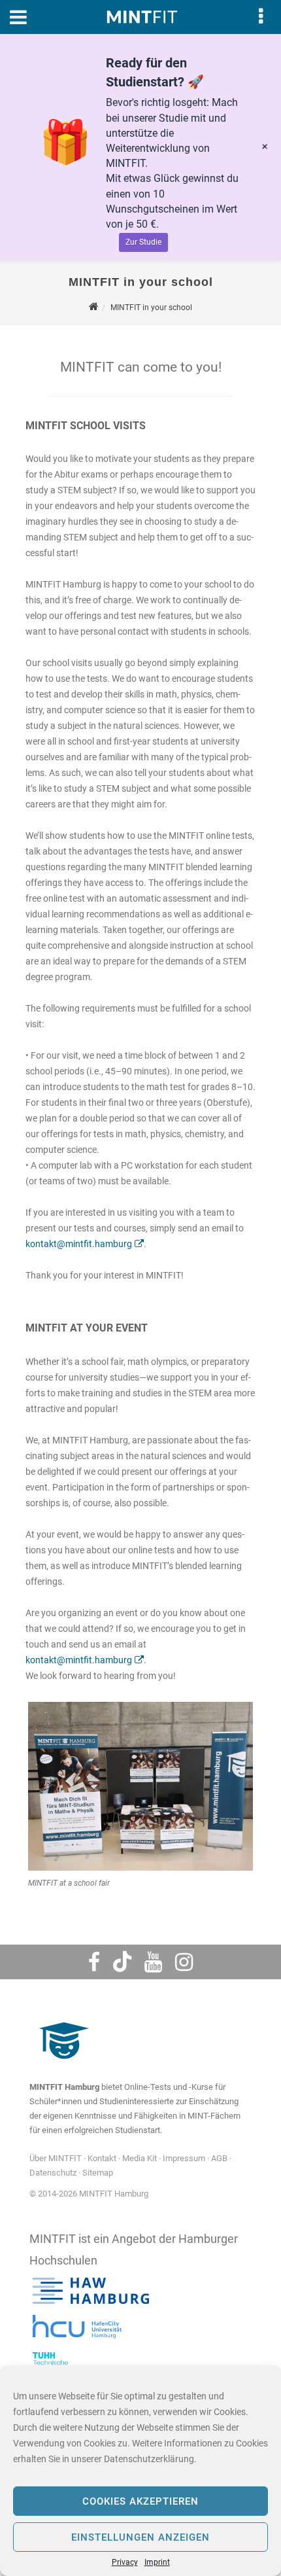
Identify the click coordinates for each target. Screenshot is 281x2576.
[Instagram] (184, 1962)
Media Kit (140, 2158)
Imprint (157, 2562)
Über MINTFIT (56, 2158)
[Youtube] (153, 1962)
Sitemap (98, 2173)
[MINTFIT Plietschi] (62, 2065)
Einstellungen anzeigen (140, 2537)
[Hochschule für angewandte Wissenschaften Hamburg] (91, 2304)
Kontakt (102, 2158)
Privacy (125, 2562)
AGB (219, 2158)
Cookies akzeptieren (140, 2501)
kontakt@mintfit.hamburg (79, 1244)
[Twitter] (122, 1962)
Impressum (184, 2158)
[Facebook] (94, 1962)
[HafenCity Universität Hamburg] (85, 2341)
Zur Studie (143, 242)
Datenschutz (53, 2173)
